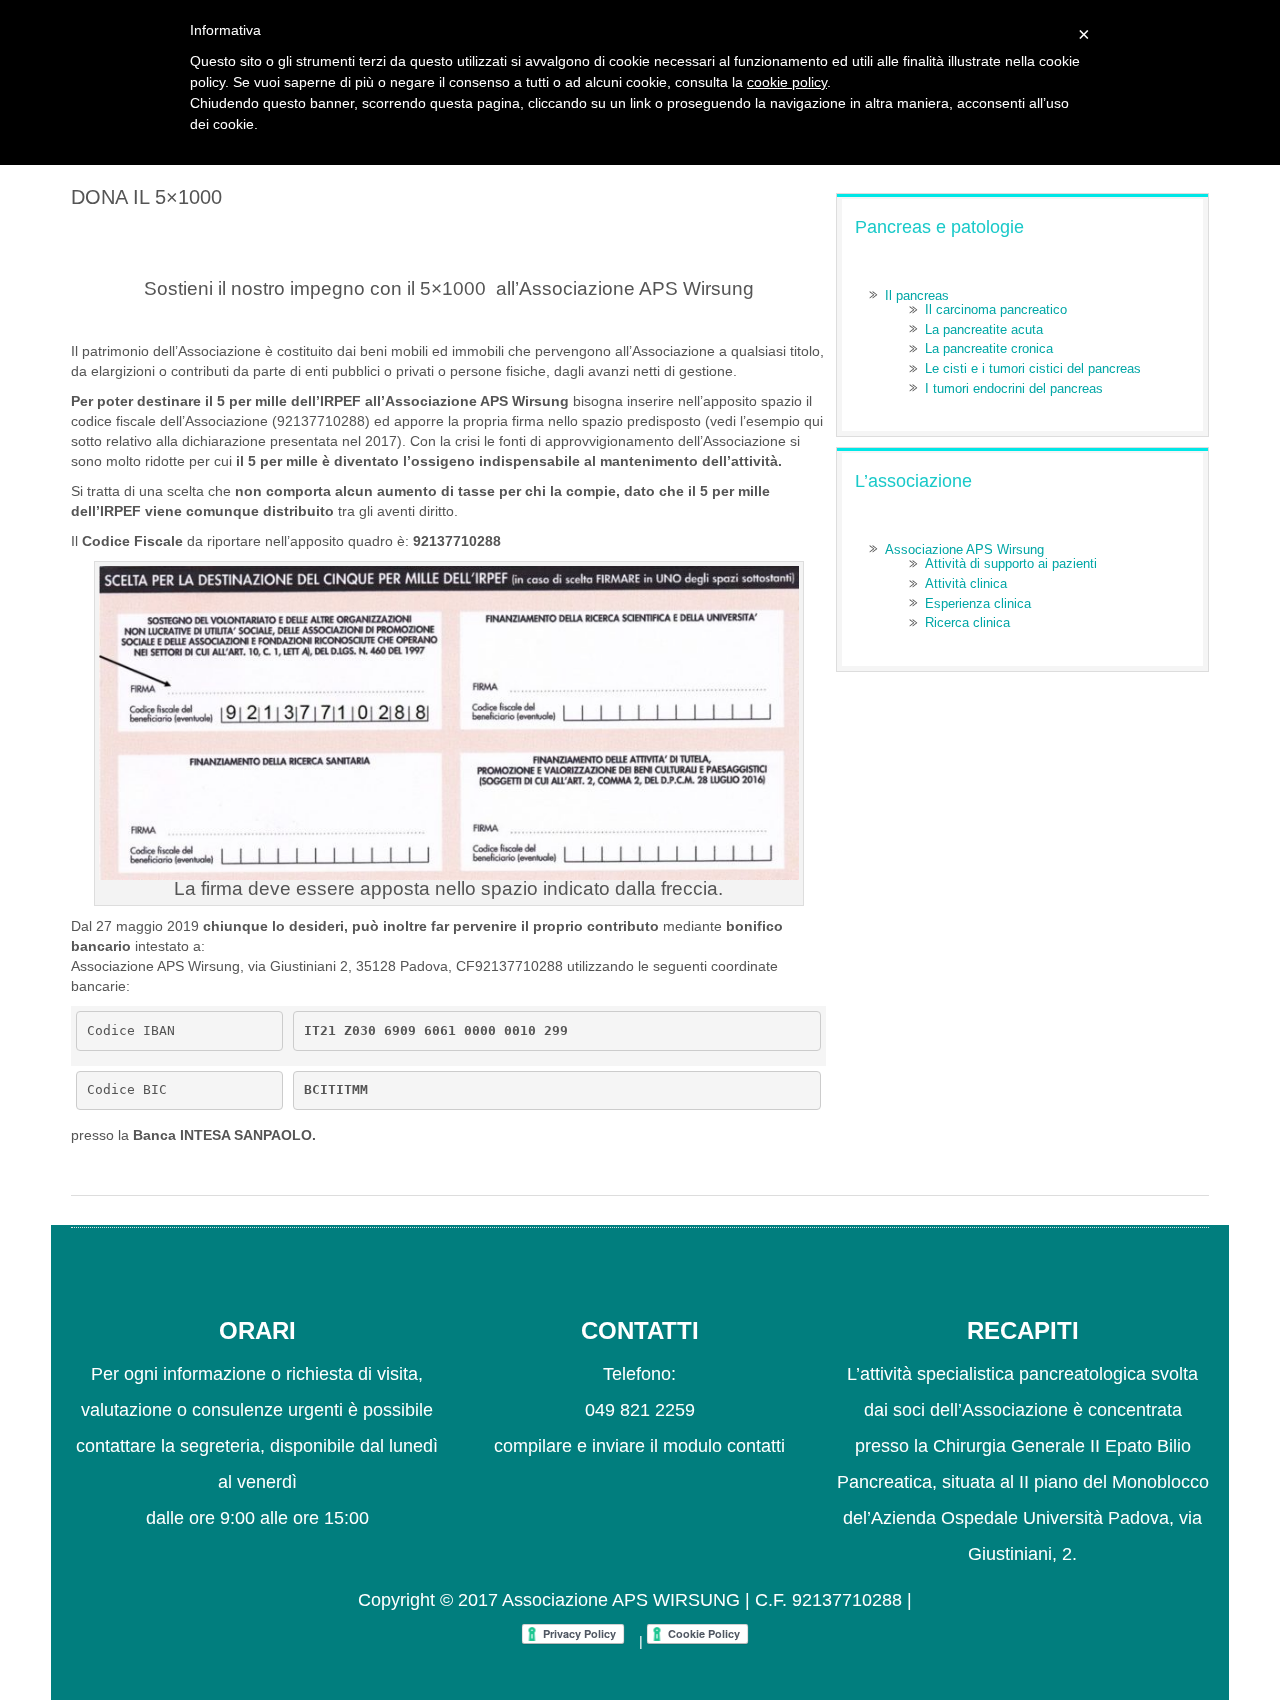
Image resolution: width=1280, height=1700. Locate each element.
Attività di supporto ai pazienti (1011, 563)
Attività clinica (966, 583)
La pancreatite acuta (984, 329)
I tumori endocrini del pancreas (1014, 388)
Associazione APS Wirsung (964, 549)
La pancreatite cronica (989, 348)
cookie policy (787, 82)
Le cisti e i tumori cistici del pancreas (1033, 368)
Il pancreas (917, 295)
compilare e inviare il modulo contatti (639, 1446)
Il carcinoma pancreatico (996, 309)
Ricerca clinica (967, 622)
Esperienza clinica (978, 603)
